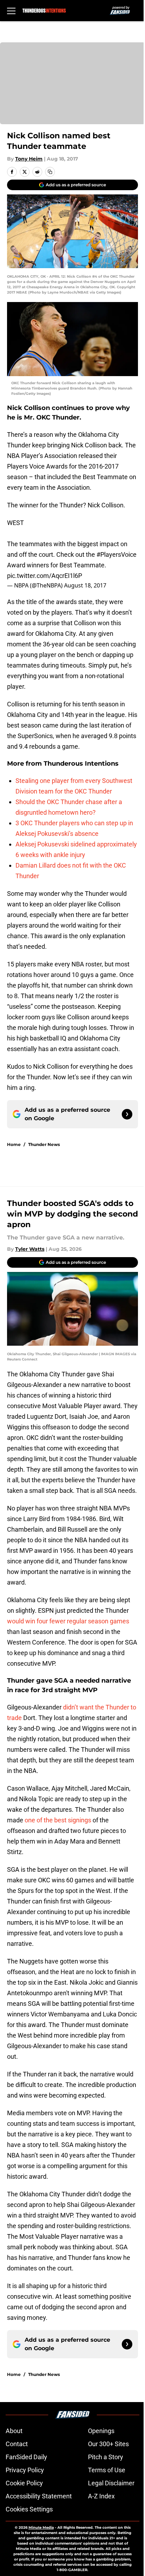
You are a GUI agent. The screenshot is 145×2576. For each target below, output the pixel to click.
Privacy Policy (25, 2470)
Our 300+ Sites (108, 2444)
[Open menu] (11, 11)
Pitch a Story (106, 2457)
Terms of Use (107, 2470)
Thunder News (44, 1144)
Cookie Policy (24, 2483)
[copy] (50, 172)
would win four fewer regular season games (68, 1621)
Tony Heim (29, 159)
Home (14, 1144)
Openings (101, 2431)
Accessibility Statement (39, 2496)
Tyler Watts (30, 1249)
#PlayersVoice (116, 554)
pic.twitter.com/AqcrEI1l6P (45, 576)
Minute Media (41, 2527)
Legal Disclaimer (111, 2483)
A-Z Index (101, 2496)
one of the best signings (58, 1820)
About (14, 2431)
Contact (17, 2444)
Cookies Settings (29, 2509)
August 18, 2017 (85, 585)
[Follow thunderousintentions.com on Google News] (127, 1114)
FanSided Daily (26, 2457)
